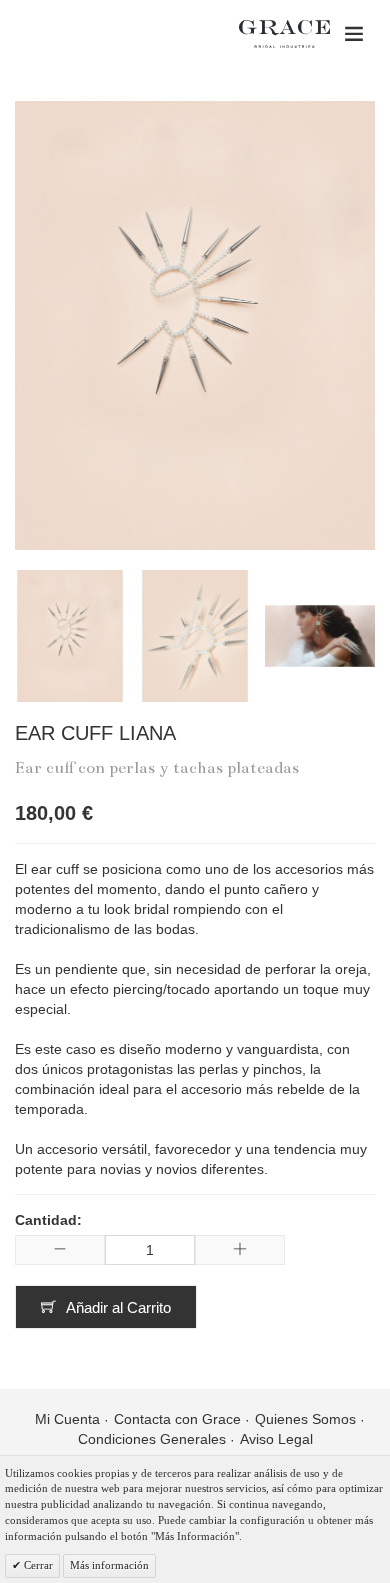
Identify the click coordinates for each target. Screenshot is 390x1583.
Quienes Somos (305, 1419)
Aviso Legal (276, 1439)
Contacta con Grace (177, 1419)
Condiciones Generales (152, 1439)
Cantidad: (48, 1220)
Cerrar (37, 1565)
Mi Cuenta (67, 1419)
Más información (109, 1565)
